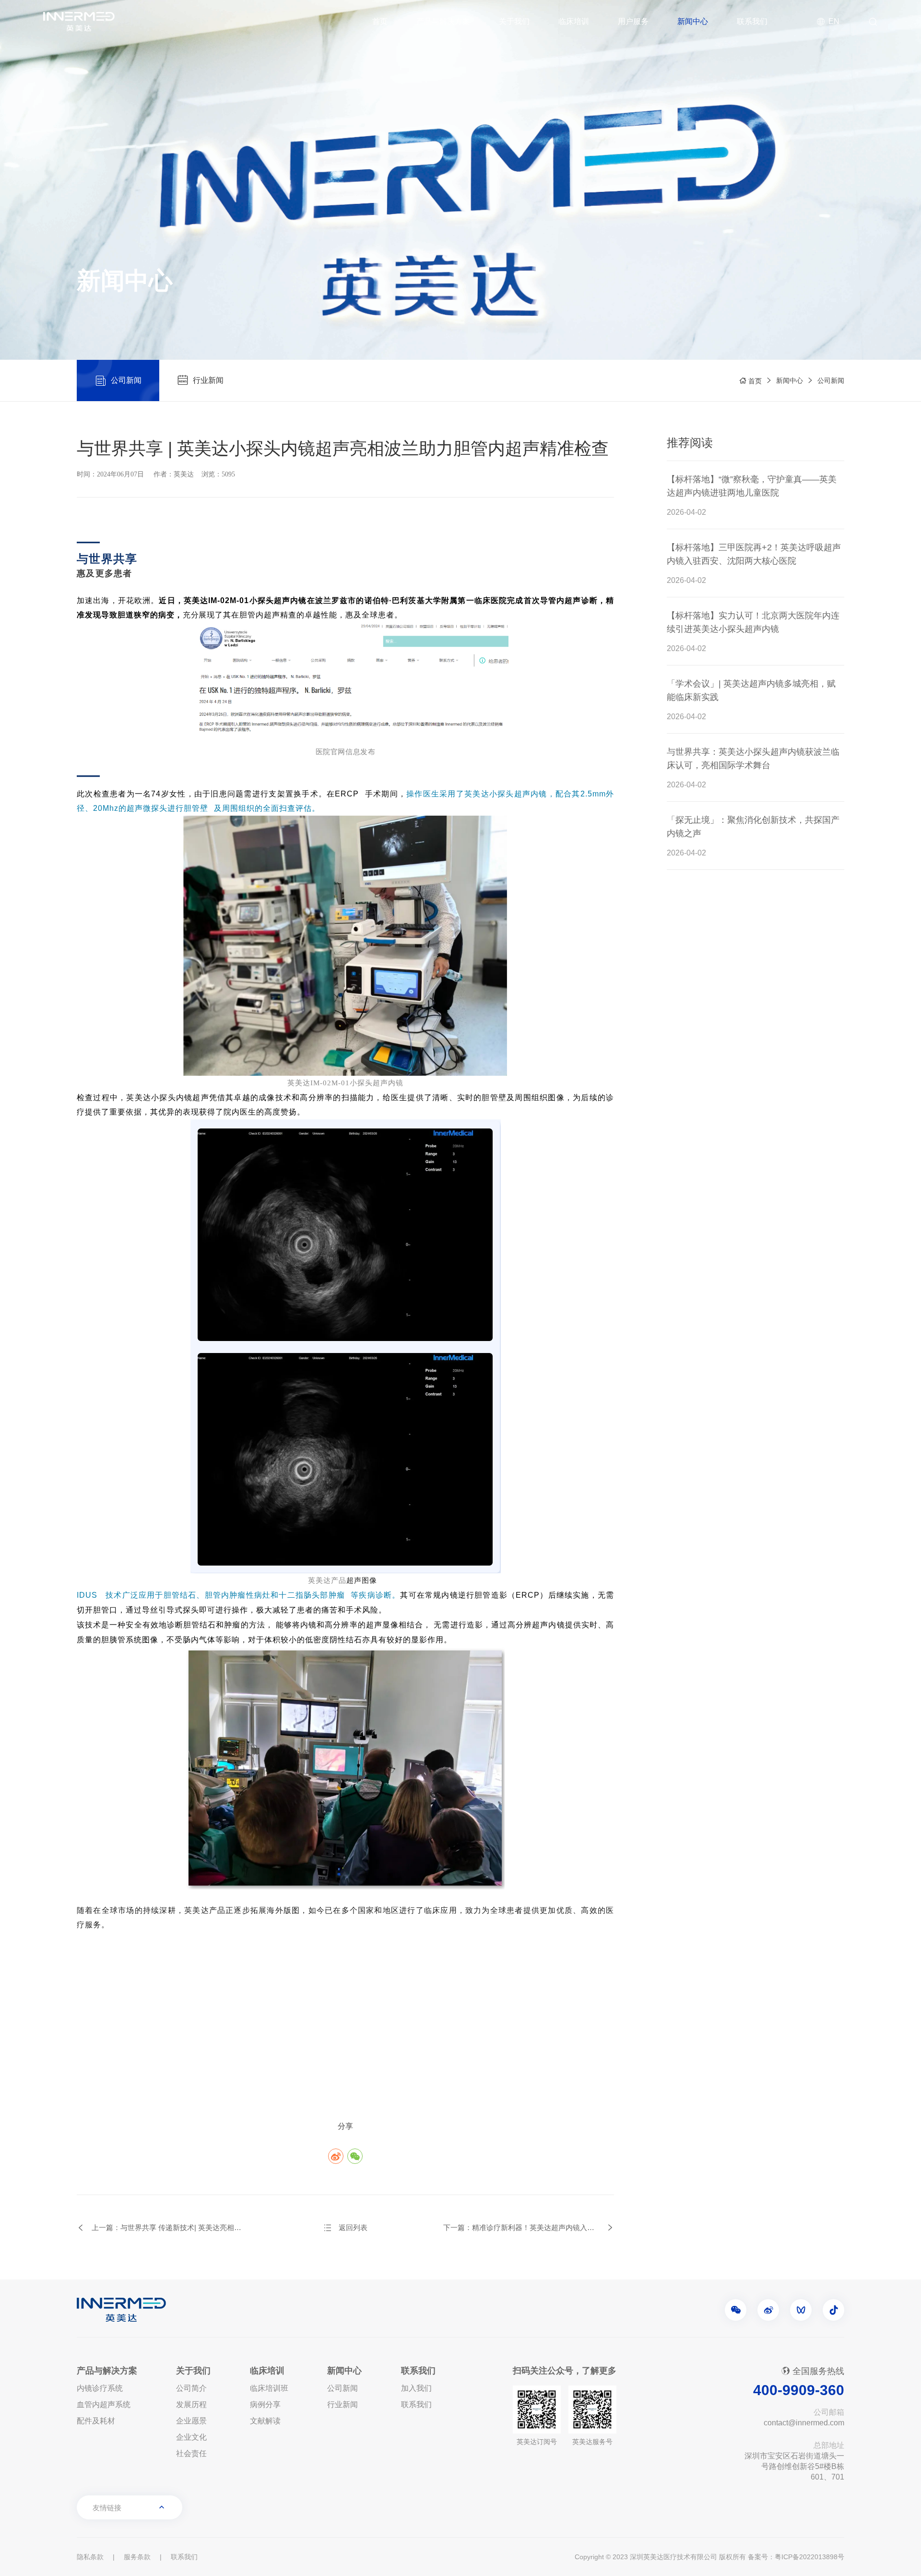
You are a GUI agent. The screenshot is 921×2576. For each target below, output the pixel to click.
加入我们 (416, 2388)
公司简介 (191, 2388)
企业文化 (191, 2437)
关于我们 (514, 21)
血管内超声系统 (104, 2404)
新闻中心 (693, 21)
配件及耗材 (96, 2421)
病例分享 (265, 2404)
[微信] (736, 2310)
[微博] (768, 2310)
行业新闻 (342, 2404)
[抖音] (833, 2310)
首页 (380, 21)
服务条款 (137, 2557)
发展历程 (191, 2404)
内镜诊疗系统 (100, 2388)
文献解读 (265, 2421)
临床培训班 (269, 2388)
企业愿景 (191, 2421)
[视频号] (801, 2310)
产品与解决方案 (443, 21)
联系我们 (752, 21)
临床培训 (574, 21)
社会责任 (191, 2453)
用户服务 (633, 21)
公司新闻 (831, 380)
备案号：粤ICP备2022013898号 (796, 2557)
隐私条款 (90, 2557)
